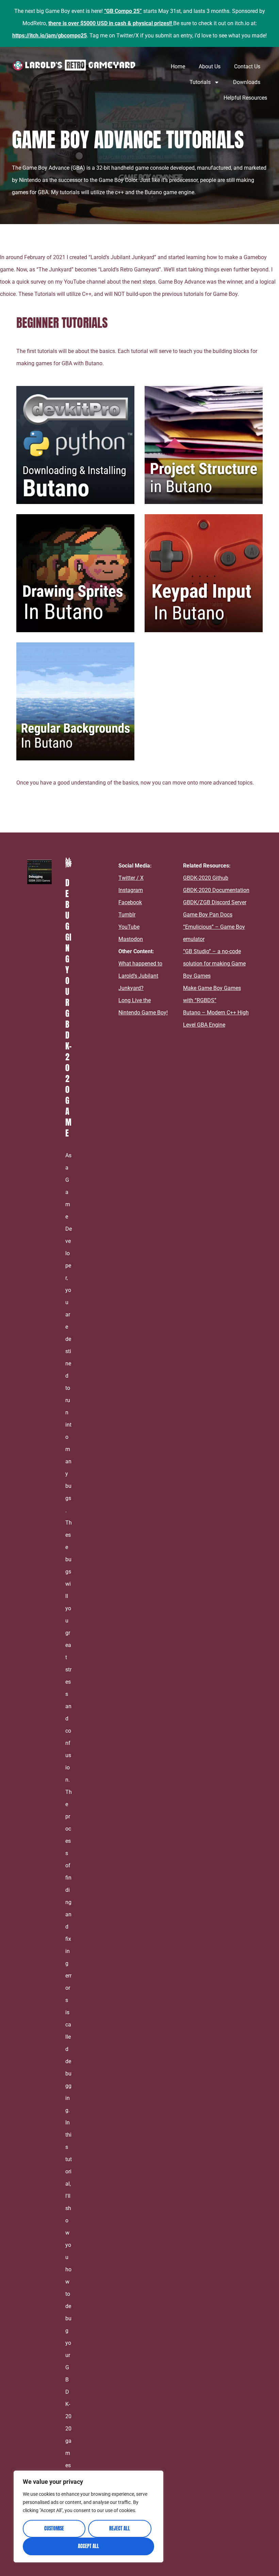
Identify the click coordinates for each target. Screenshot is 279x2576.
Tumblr (127, 915)
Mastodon (131, 939)
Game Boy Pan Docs (208, 915)
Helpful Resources (245, 98)
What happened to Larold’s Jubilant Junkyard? (140, 976)
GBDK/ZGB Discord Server (215, 902)
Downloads (247, 82)
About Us (210, 66)
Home (178, 66)
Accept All (88, 2546)
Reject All (120, 2529)
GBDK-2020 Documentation (216, 890)
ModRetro (34, 23)
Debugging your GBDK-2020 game (68, 1008)
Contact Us (247, 66)
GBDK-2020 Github (206, 878)
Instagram (131, 890)
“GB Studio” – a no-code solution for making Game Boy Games (214, 964)
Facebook (130, 902)
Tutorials (200, 82)
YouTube (129, 927)
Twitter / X (131, 878)
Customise (54, 2529)
